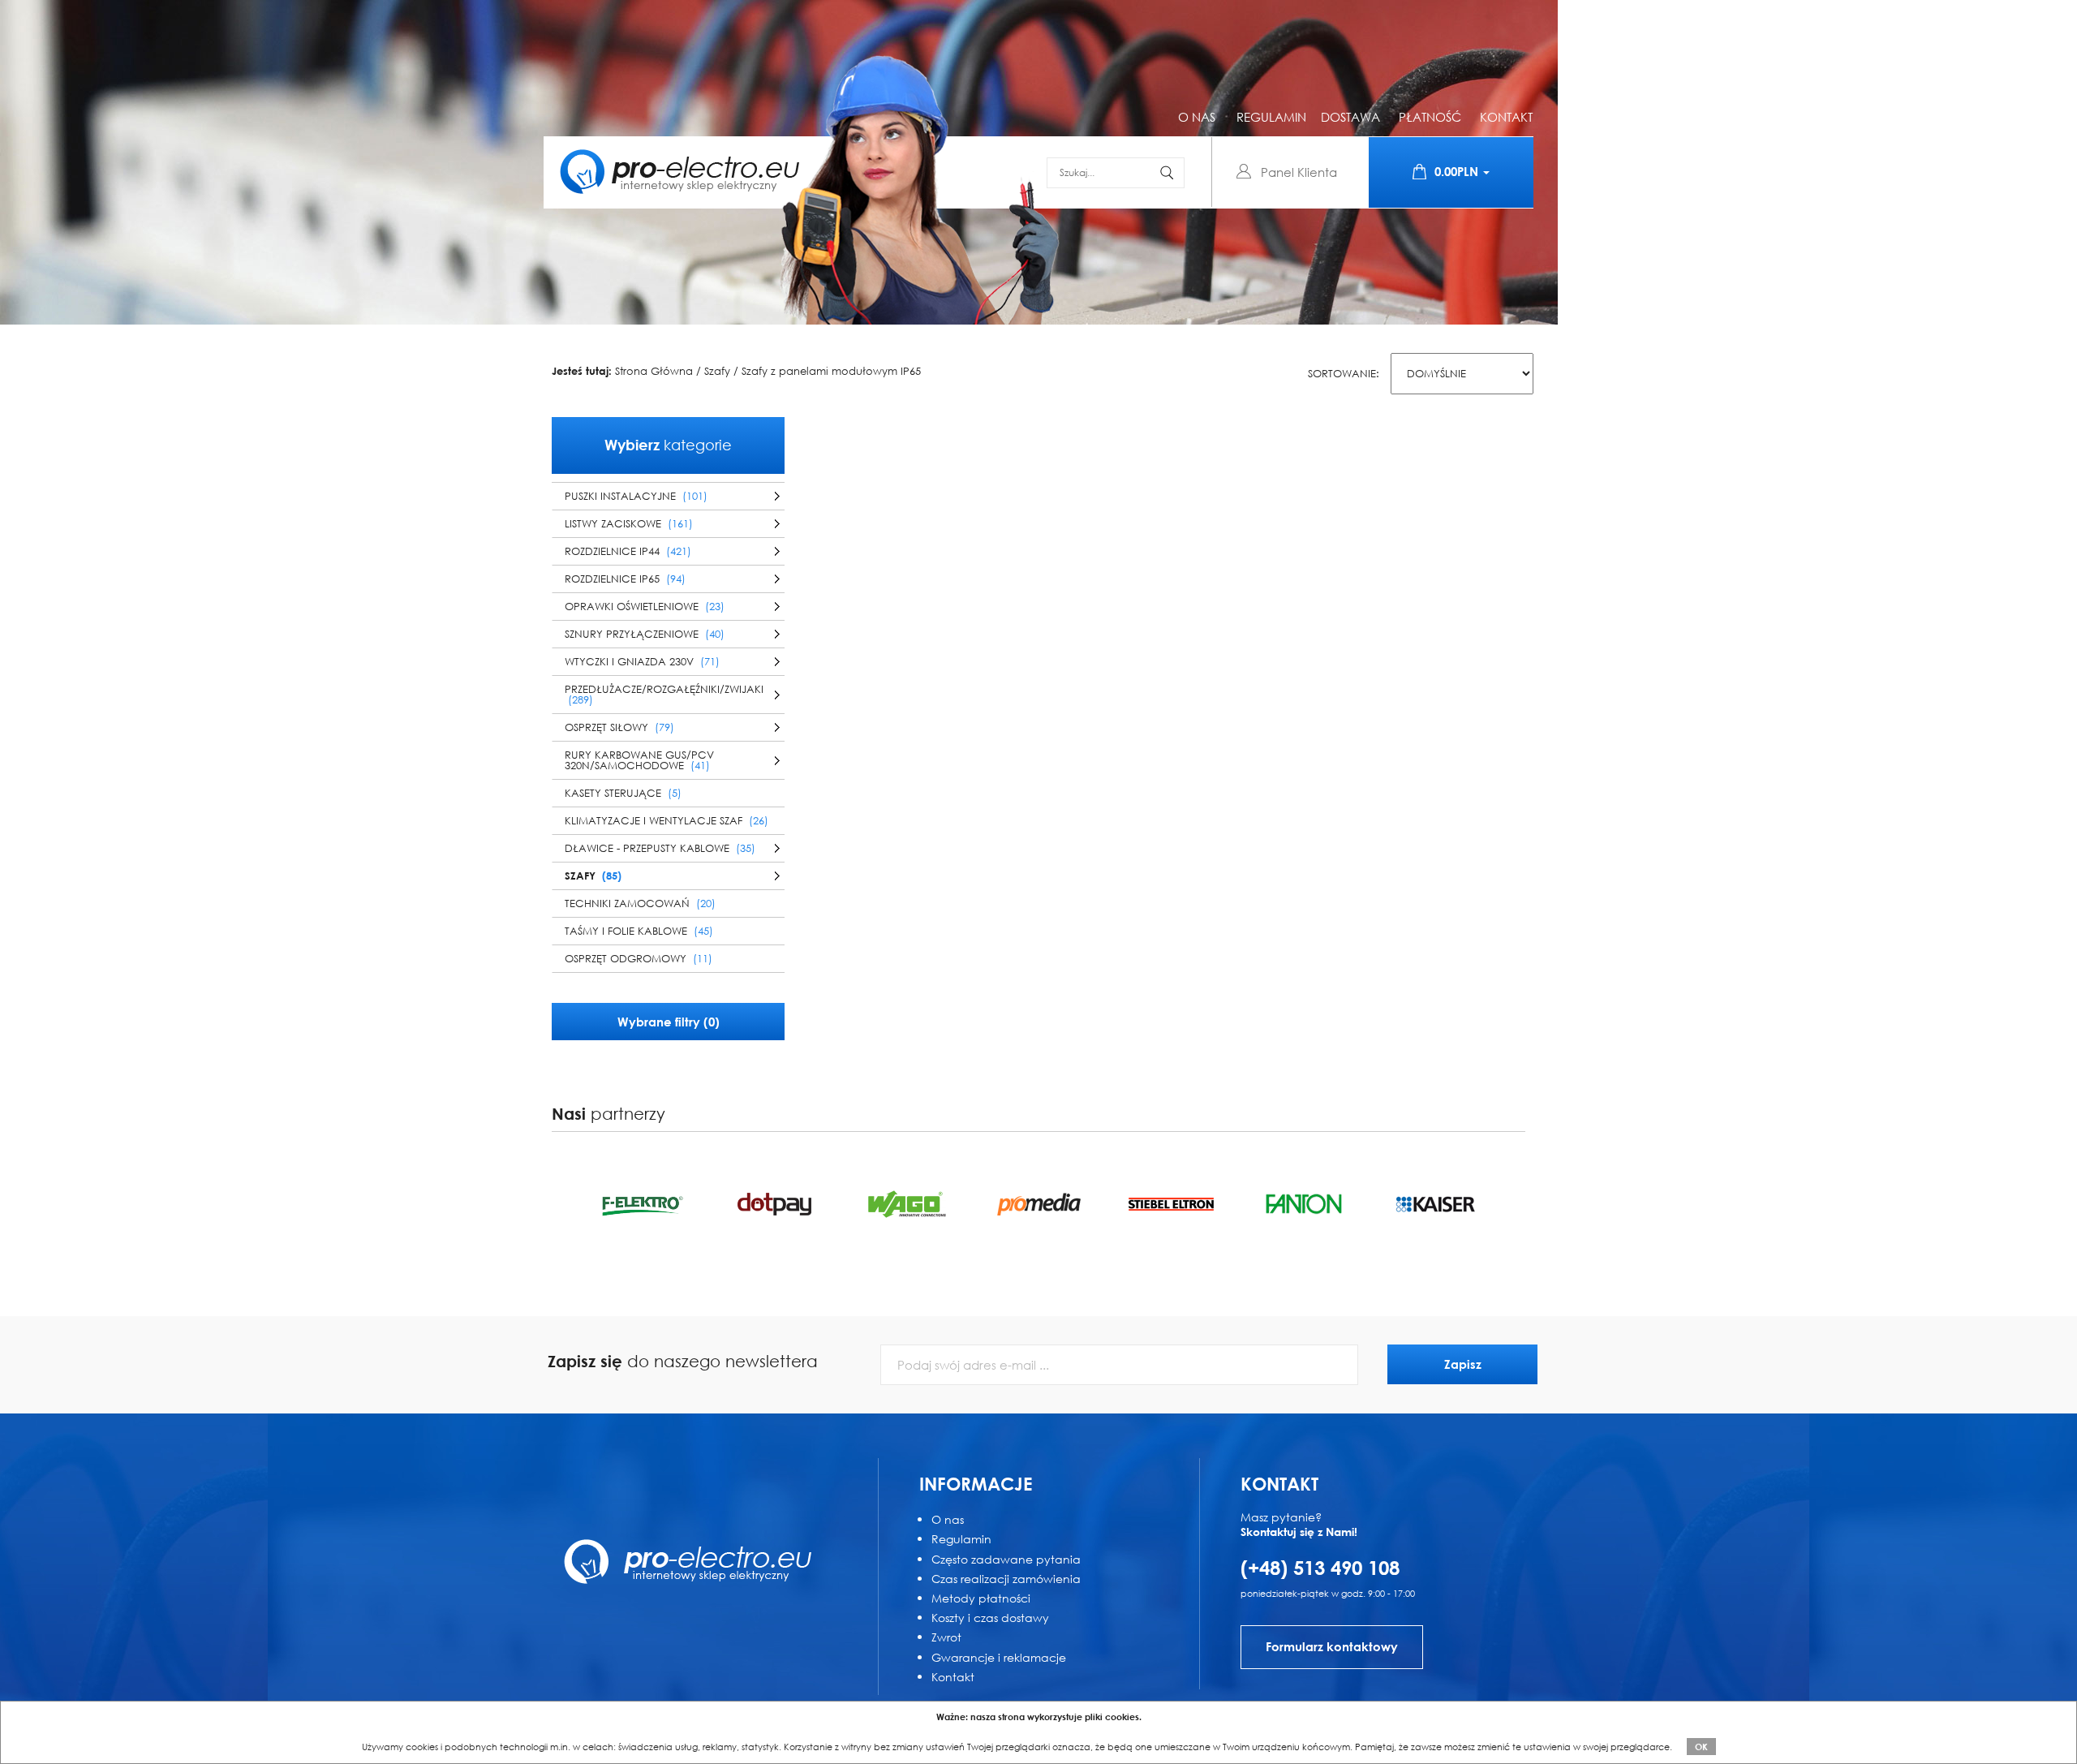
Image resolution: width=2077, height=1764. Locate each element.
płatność (1430, 117)
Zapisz (1463, 1364)
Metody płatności (981, 1598)
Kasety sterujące (623, 793)
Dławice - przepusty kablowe (660, 848)
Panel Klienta (1299, 172)
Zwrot (946, 1637)
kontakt (1506, 117)
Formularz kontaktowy (1332, 1646)
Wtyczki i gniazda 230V (642, 662)
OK (1701, 1747)
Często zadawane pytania (1006, 1559)
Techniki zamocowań (640, 904)
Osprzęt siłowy (619, 727)
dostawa (1350, 117)
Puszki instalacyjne (636, 496)
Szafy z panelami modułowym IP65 (831, 372)
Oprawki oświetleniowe (645, 607)
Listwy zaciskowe (629, 524)
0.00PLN (1458, 171)
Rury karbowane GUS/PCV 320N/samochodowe (639, 760)
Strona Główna (654, 372)
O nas (948, 1519)
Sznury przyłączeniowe (645, 634)
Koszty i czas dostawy (990, 1618)
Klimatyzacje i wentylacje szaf (667, 821)
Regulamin (961, 1539)
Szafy (717, 372)
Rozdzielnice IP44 (628, 551)
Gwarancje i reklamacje (999, 1657)
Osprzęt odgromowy (639, 959)
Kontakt (953, 1677)
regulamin (1271, 117)
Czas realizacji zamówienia (1006, 1579)
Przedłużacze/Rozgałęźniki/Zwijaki (664, 695)
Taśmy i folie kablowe (639, 931)
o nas (1197, 117)
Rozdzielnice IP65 (625, 579)
